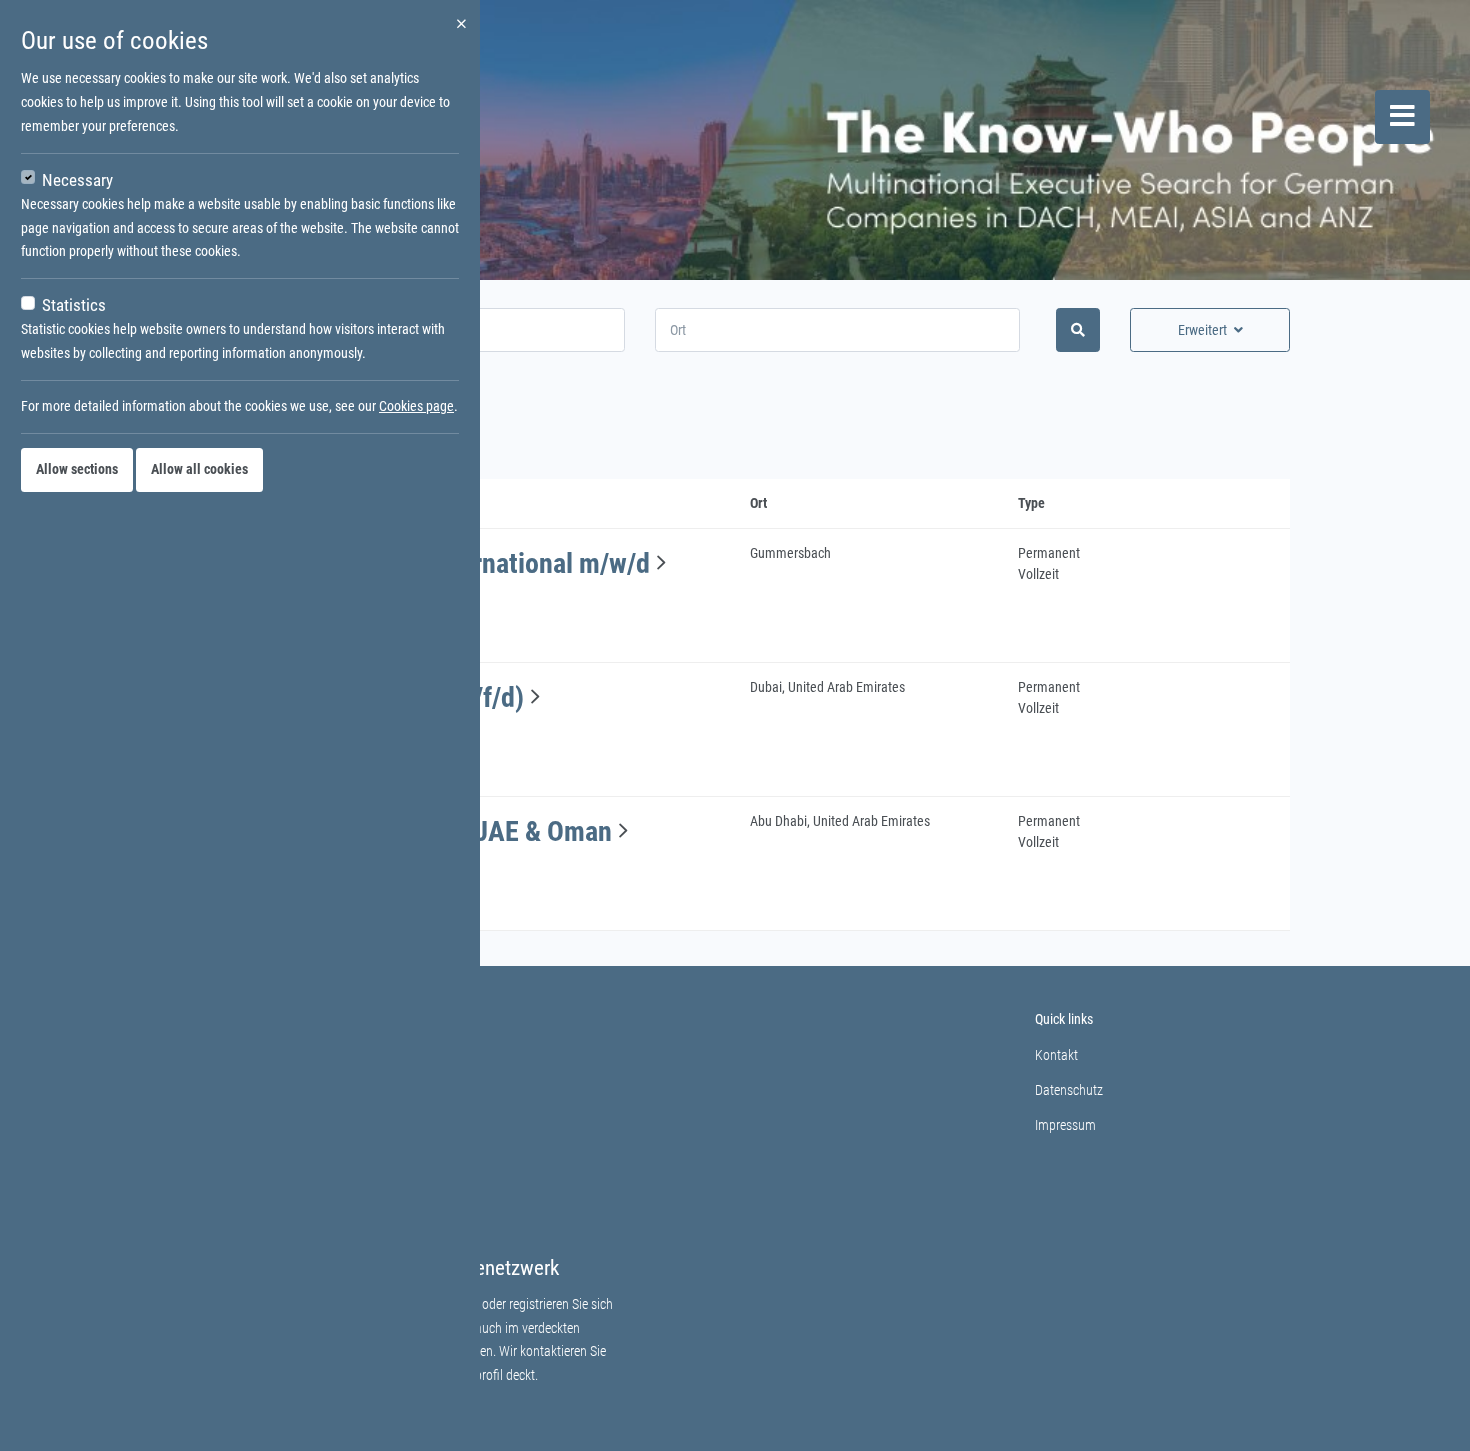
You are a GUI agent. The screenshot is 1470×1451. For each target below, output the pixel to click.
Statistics (74, 305)
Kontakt (1056, 1055)
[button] (661, 563)
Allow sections (77, 469)
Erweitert (1202, 330)
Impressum (1065, 1125)
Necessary (77, 180)
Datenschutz (1069, 1090)
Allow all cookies (199, 469)
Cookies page (416, 406)
